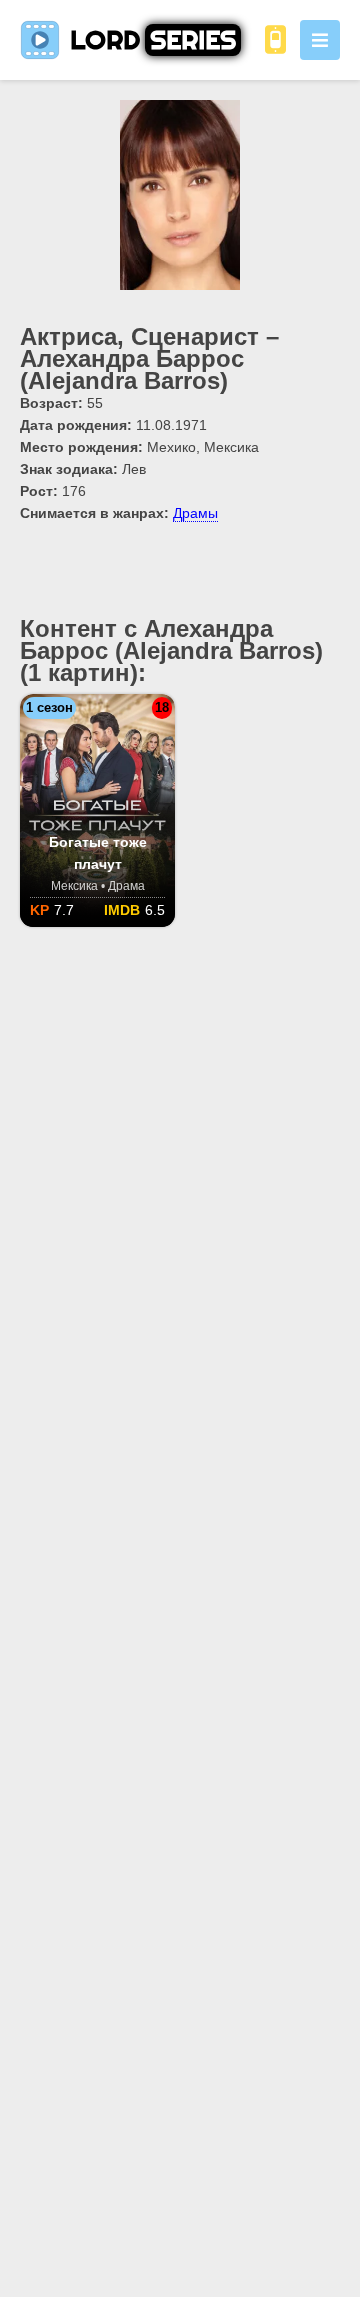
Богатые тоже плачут (98, 853)
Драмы (195, 513)
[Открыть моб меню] (320, 40)
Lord (153, 39)
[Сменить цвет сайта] (275, 40)
